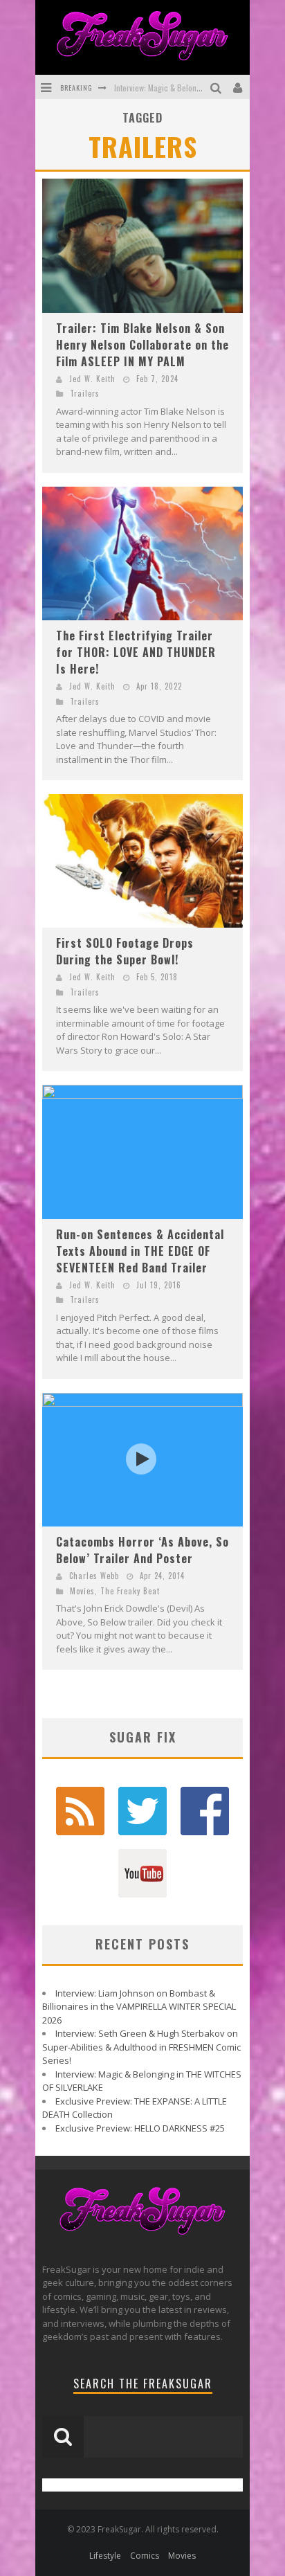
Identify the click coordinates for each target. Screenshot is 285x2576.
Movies (82, 1591)
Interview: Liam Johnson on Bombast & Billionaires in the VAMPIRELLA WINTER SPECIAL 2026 (139, 2007)
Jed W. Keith (92, 379)
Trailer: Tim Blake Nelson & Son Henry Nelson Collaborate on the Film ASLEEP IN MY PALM (142, 345)
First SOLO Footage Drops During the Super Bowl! (125, 951)
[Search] (218, 87)
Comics (145, 2556)
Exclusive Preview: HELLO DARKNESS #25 (140, 2128)
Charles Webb (94, 1576)
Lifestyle (105, 2556)
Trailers (85, 393)
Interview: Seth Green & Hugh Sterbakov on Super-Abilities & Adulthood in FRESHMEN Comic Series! (141, 2047)
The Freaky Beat (130, 1591)
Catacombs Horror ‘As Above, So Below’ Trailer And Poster (142, 1550)
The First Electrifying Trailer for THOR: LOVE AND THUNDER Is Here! (136, 652)
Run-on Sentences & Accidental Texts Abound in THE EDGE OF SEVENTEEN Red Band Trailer (140, 1251)
